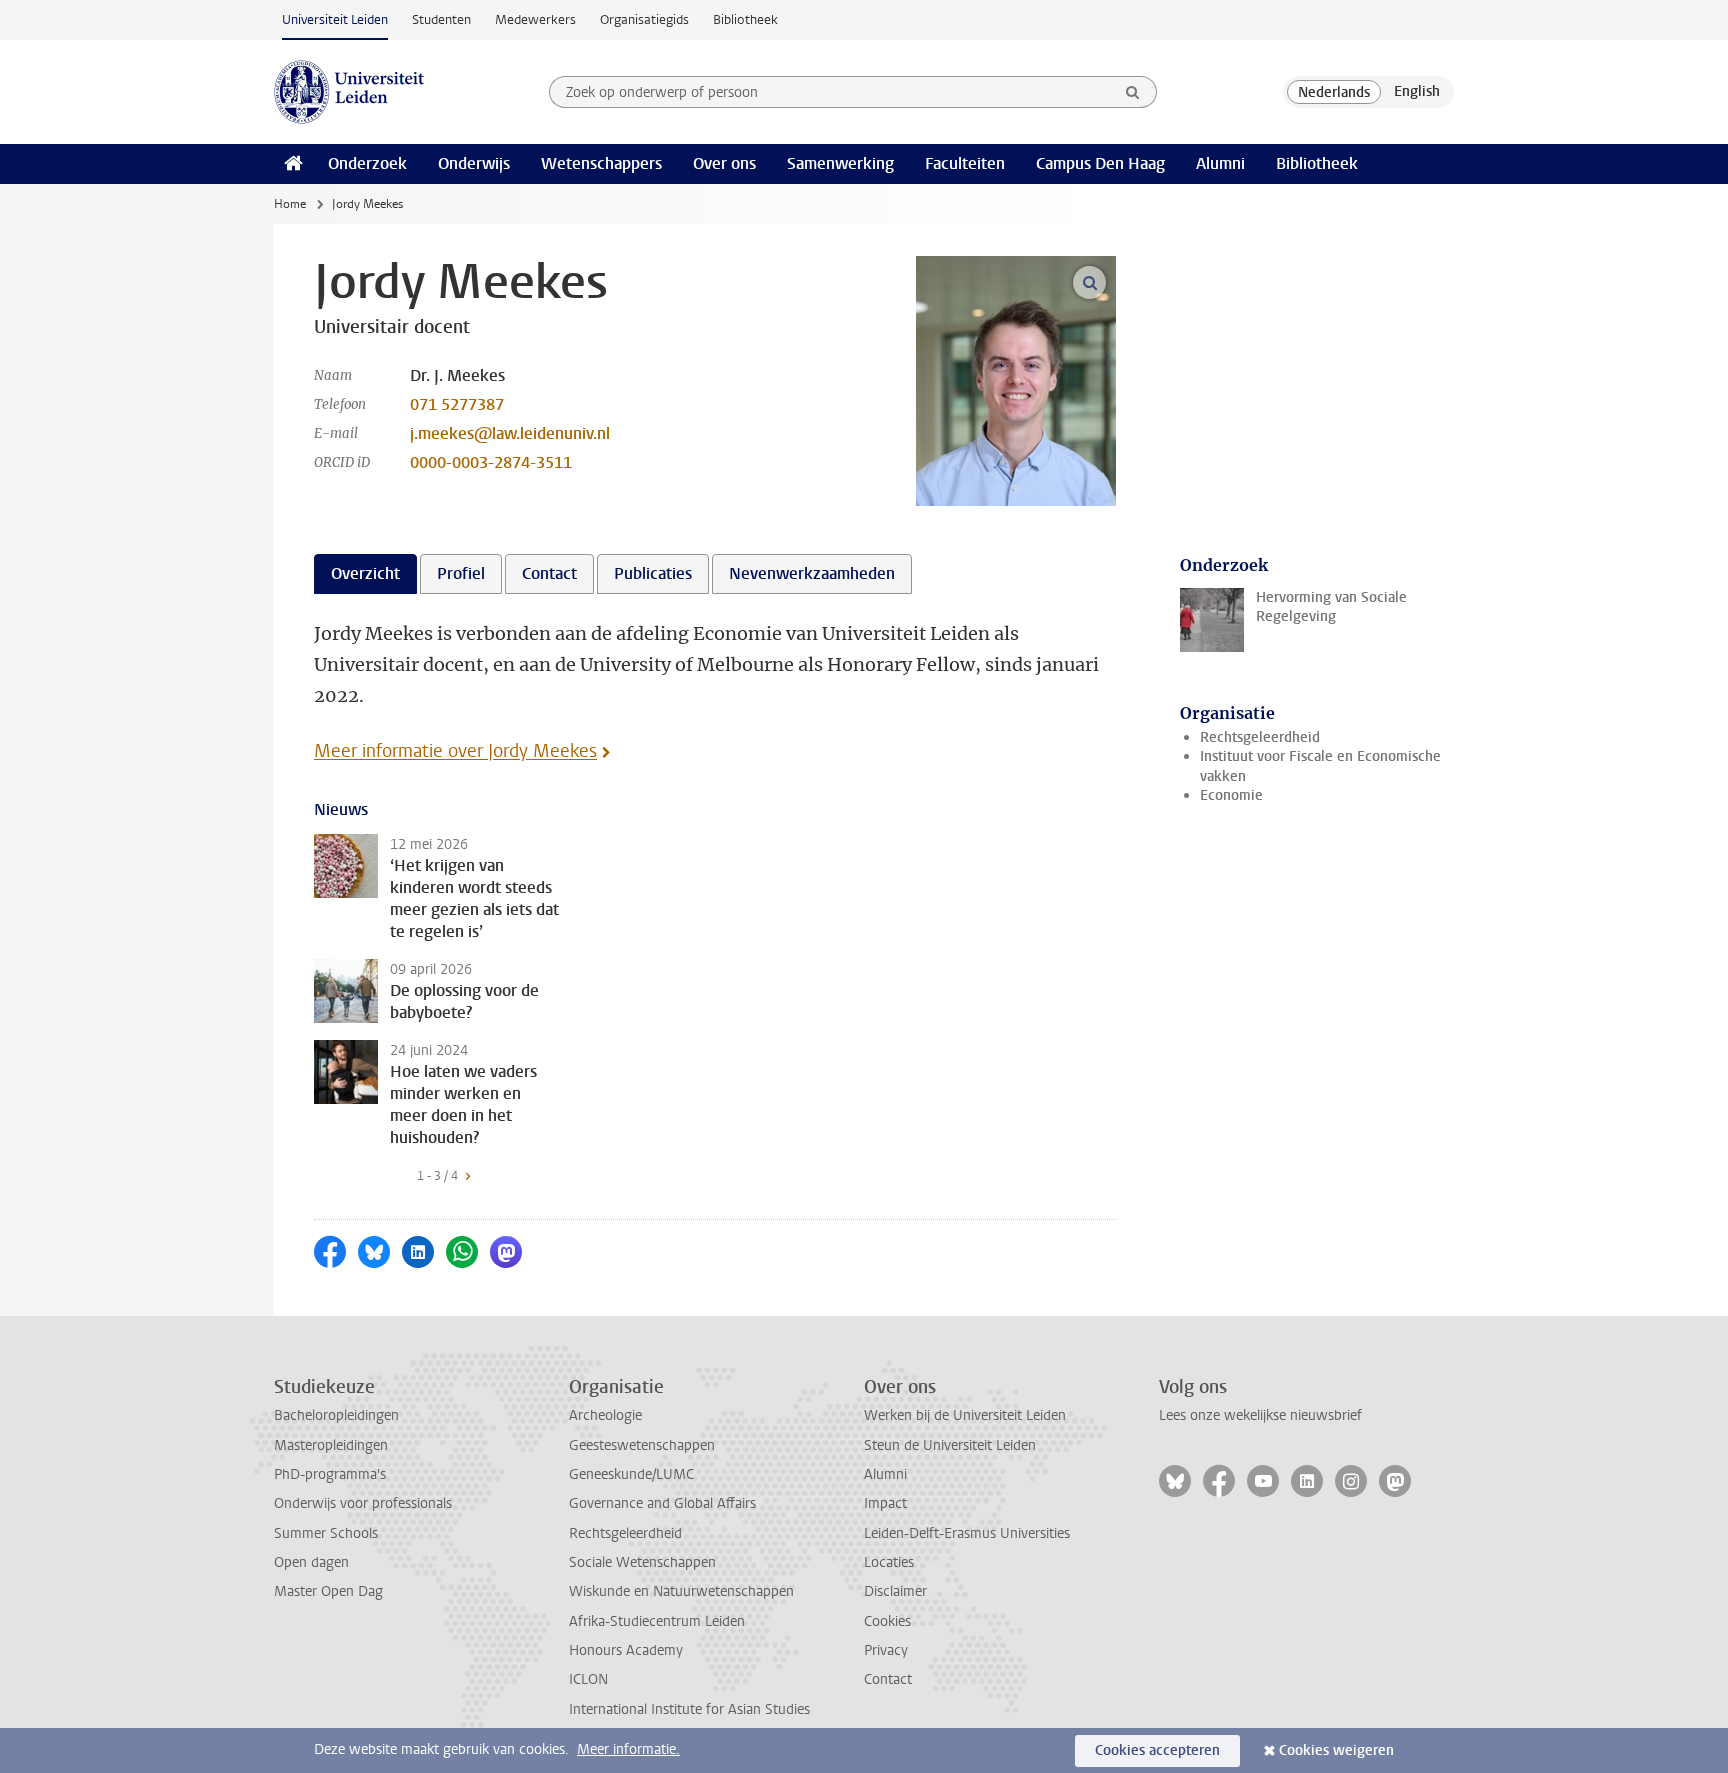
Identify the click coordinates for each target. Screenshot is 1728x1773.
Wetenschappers (601, 163)
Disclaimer (895, 1591)
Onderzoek (367, 163)
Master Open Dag (328, 1591)
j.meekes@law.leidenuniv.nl (510, 433)
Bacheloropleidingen (336, 1415)
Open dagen (311, 1562)
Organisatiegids (644, 19)
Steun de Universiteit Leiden (950, 1445)
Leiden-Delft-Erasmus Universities (967, 1533)
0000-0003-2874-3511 (491, 462)
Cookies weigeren (1336, 1750)
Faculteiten (965, 163)
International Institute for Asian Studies (689, 1709)
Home (290, 204)
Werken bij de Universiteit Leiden (965, 1415)
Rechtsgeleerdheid (1260, 737)
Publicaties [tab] (653, 573)
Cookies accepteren (1157, 1750)
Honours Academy (626, 1650)
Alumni (1220, 163)
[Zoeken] (1133, 92)
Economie (1231, 795)
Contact (888, 1679)
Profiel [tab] (461, 573)
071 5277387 (457, 404)
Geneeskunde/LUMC (631, 1474)
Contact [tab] (549, 573)
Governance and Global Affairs (662, 1503)
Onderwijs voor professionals (363, 1503)
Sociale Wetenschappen (642, 1562)
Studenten (441, 19)
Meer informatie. (628, 1749)
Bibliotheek (745, 19)
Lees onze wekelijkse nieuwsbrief (1260, 1415)
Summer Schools (326, 1533)
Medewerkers (535, 19)
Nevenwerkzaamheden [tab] (812, 573)
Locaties (889, 1562)
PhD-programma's (330, 1474)
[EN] (1417, 92)
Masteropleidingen (331, 1445)
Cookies (887, 1621)
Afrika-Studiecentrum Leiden (657, 1621)
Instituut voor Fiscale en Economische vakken (1320, 766)
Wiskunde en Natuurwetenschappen (681, 1591)
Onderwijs (474, 163)
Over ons (724, 163)
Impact (885, 1503)
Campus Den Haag (1100, 163)
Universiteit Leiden (335, 19)
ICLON (588, 1679)
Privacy (886, 1650)
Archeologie (605, 1415)
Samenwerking (840, 163)
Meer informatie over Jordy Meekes (455, 751)
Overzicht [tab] (365, 573)
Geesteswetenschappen (642, 1445)
